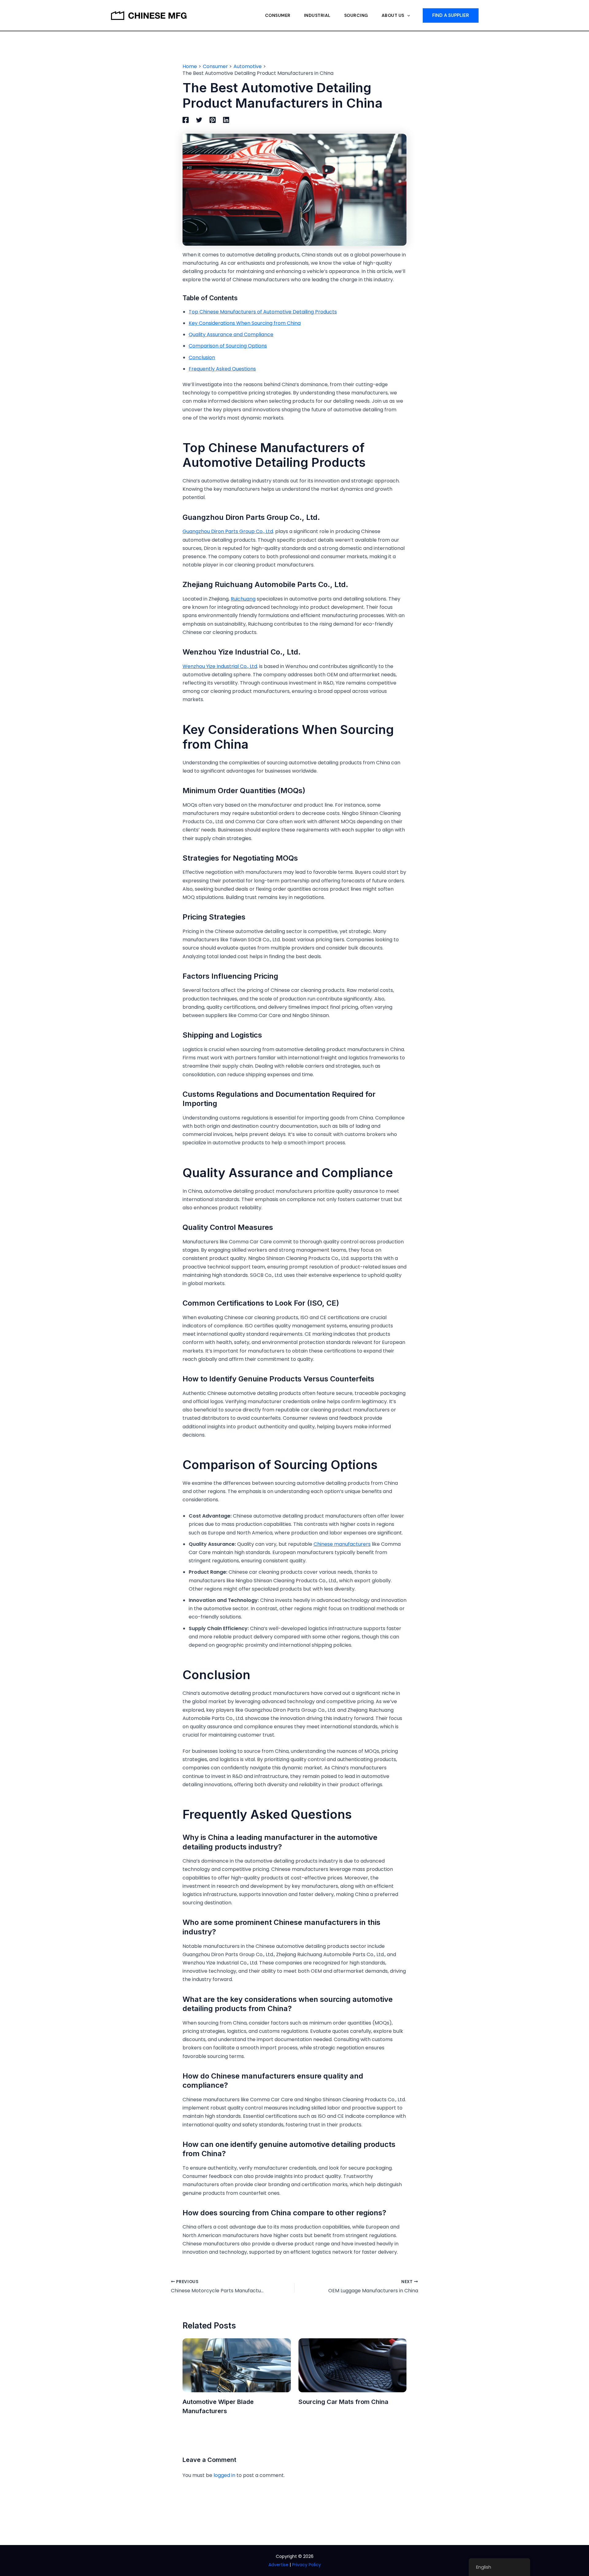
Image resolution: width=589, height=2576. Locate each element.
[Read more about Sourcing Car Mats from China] (353, 2365)
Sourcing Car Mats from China (343, 2402)
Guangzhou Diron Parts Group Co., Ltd (228, 531)
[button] (407, 15)
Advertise (278, 2565)
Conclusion (202, 357)
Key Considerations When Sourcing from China (245, 323)
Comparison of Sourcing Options (228, 346)
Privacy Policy (306, 2565)
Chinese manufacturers (342, 1544)
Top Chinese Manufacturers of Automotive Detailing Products (263, 312)
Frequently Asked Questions (222, 369)
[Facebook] (186, 120)
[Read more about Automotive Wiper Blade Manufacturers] (237, 2365)
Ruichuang (243, 599)
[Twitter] (199, 120)
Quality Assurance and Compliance (231, 334)
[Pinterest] (213, 120)
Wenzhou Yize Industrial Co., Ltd (220, 666)
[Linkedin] (226, 120)
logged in (224, 2475)
